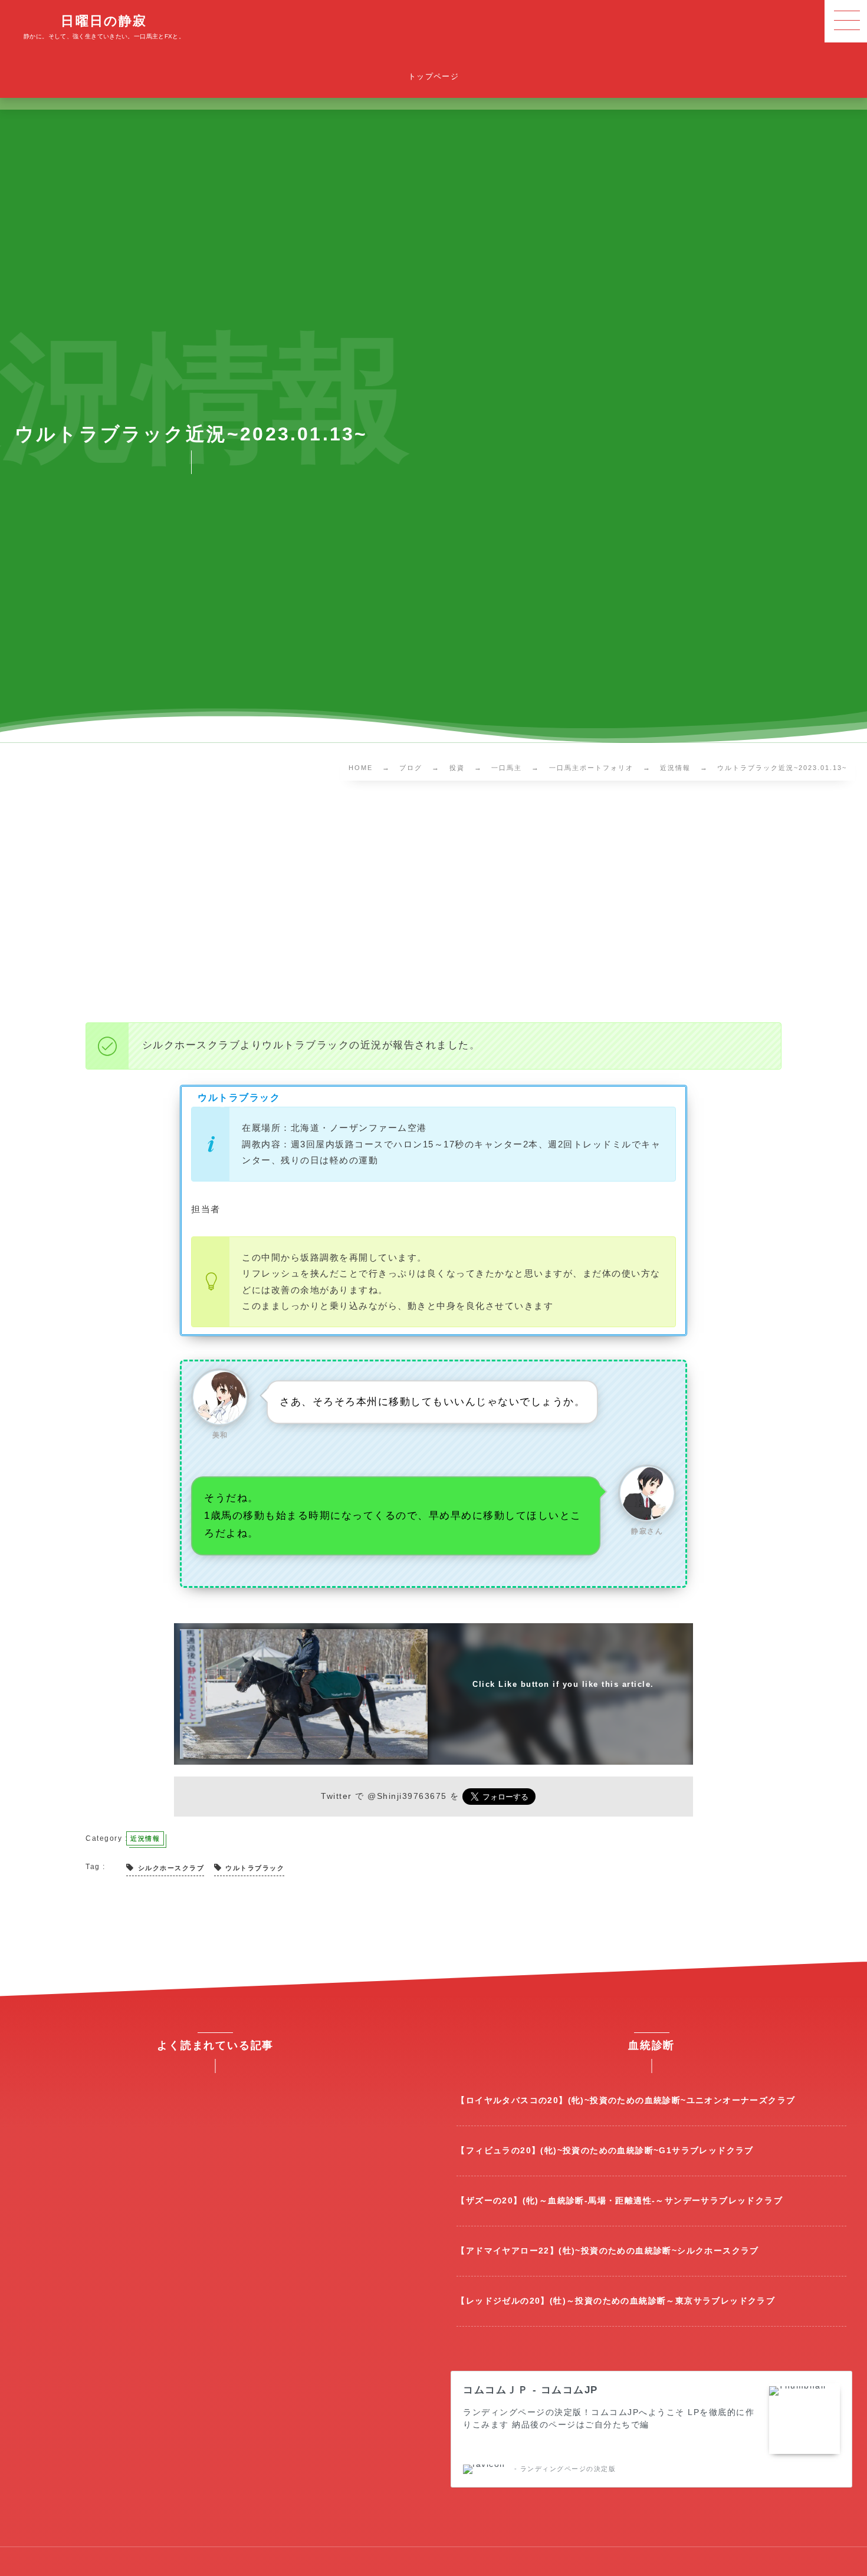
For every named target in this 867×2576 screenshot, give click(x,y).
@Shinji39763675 (407, 1796)
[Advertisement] (433, 904)
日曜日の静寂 (104, 21)
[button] (846, 21)
